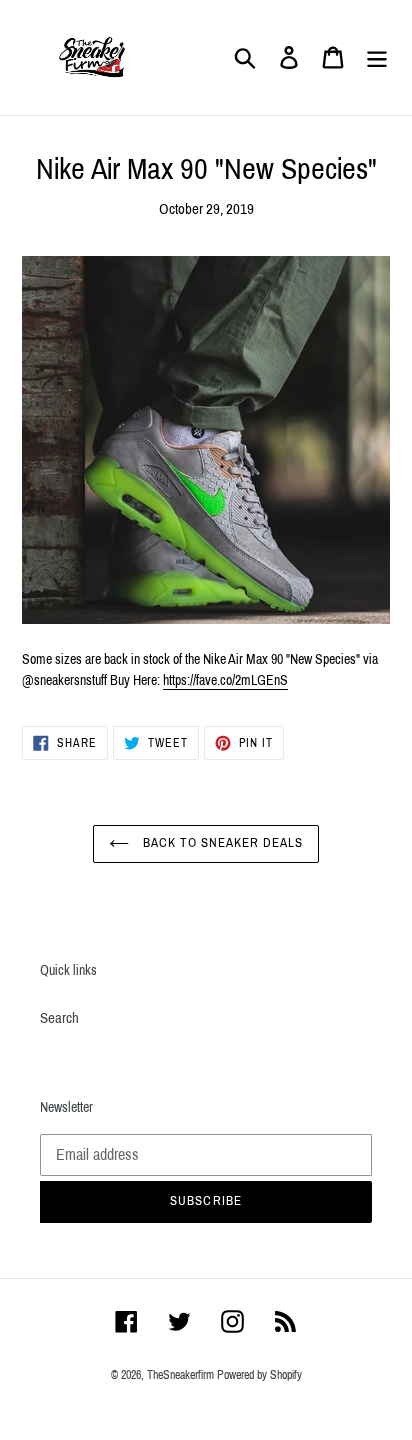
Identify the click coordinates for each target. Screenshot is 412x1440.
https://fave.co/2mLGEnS (225, 680)
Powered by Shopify (259, 1375)
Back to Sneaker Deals (221, 843)
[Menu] (377, 58)
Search (59, 1018)
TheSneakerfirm (180, 1375)
